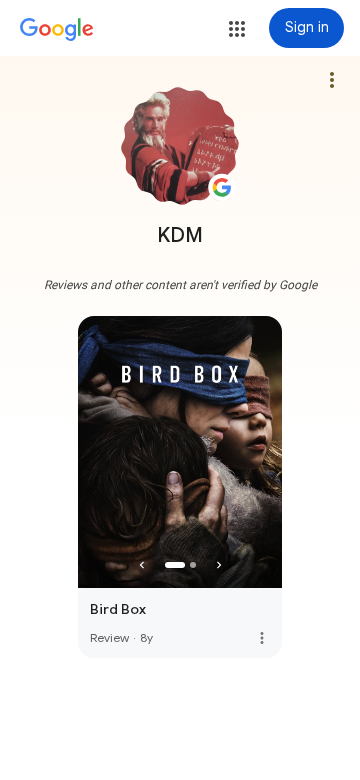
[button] (237, 29)
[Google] (57, 30)
